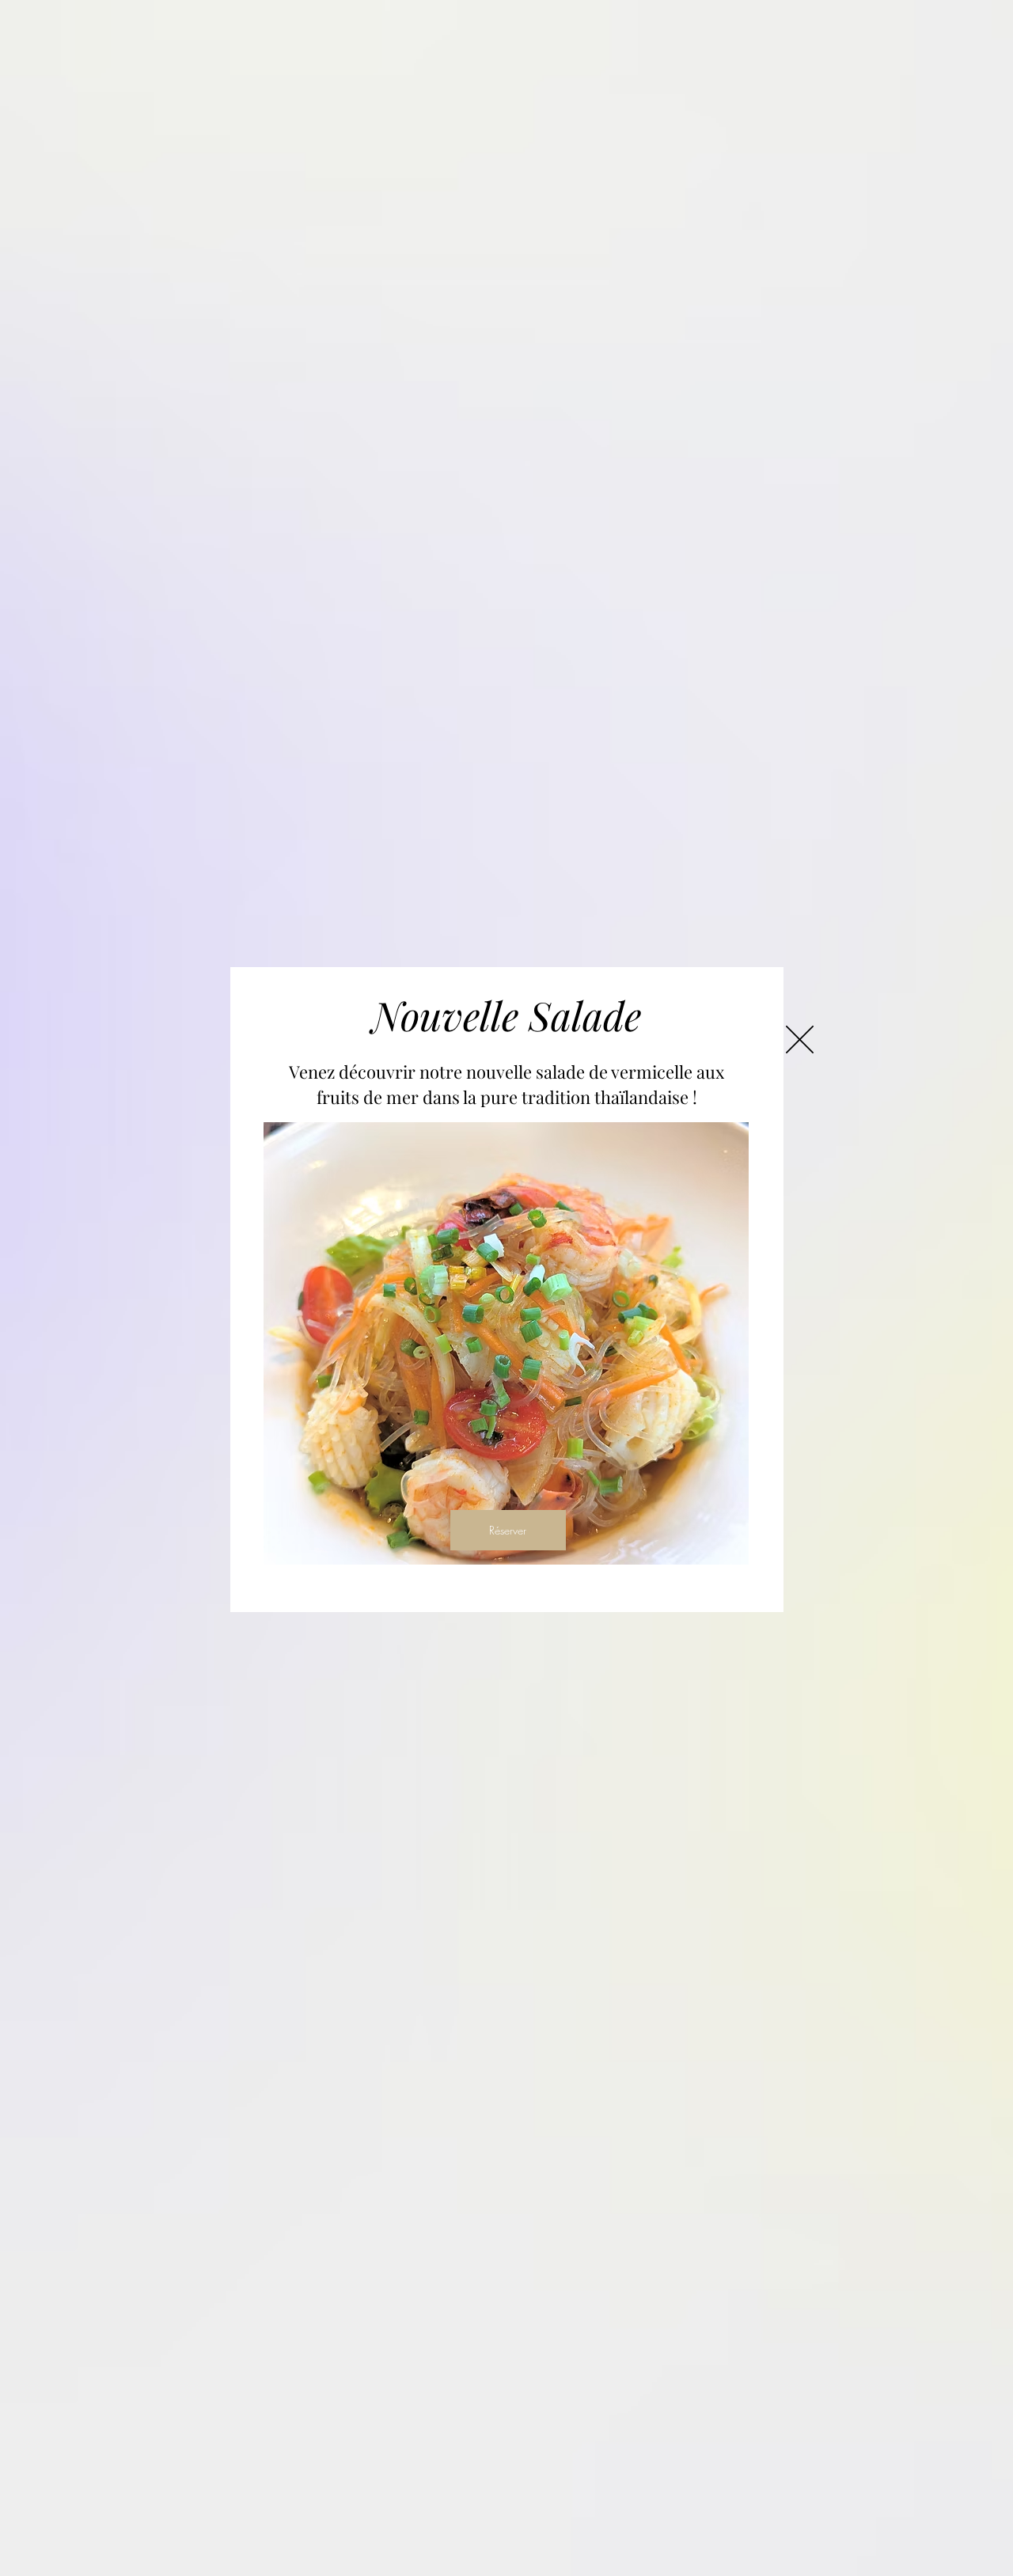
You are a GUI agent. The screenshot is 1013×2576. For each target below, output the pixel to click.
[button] (800, 1040)
